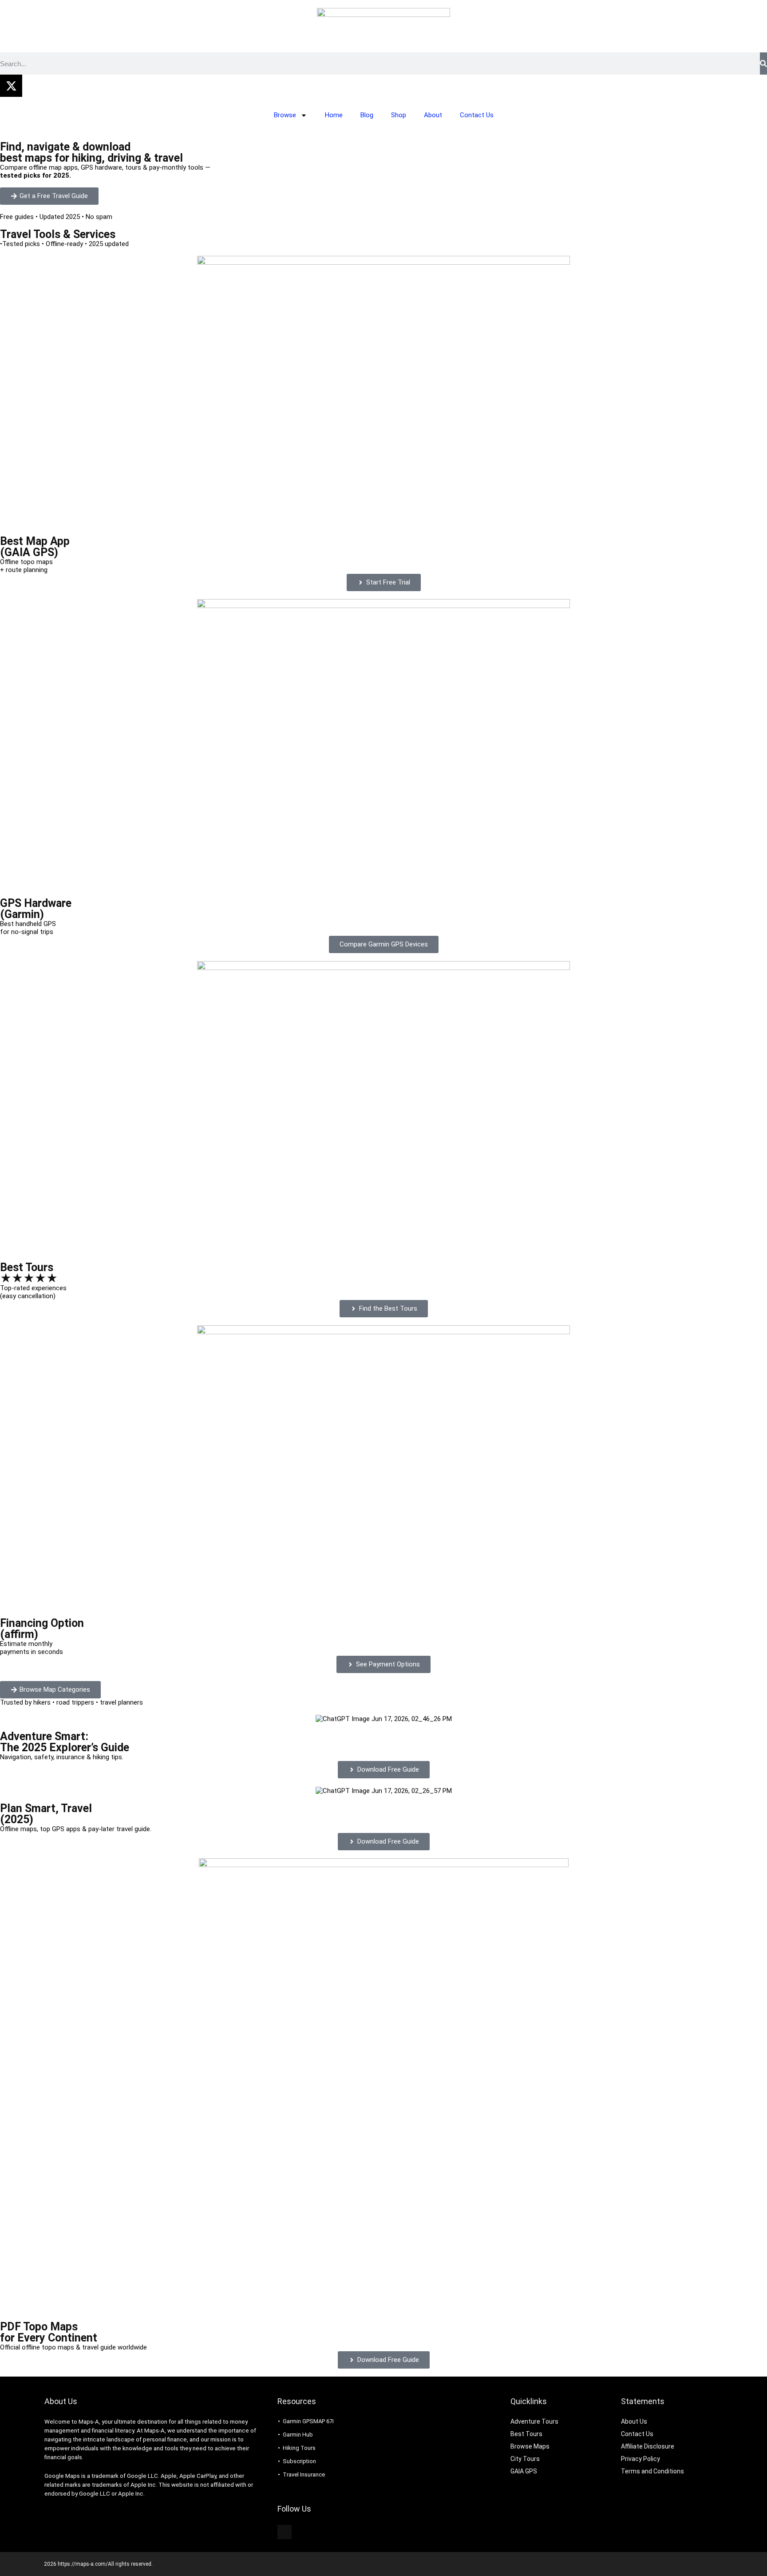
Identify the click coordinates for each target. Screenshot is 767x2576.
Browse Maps (530, 2446)
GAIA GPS (524, 2471)
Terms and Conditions (652, 2471)
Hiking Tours (299, 2448)
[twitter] (285, 2532)
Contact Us (477, 115)
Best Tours (526, 2434)
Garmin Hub (298, 2435)
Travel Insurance (304, 2475)
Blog (367, 115)
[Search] (763, 64)
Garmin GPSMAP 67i (308, 2421)
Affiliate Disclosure (648, 2446)
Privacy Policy (640, 2459)
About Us (634, 2421)
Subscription (299, 2461)
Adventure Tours (534, 2421)
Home (334, 115)
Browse (285, 115)
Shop (399, 115)
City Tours (525, 2459)
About (433, 115)
